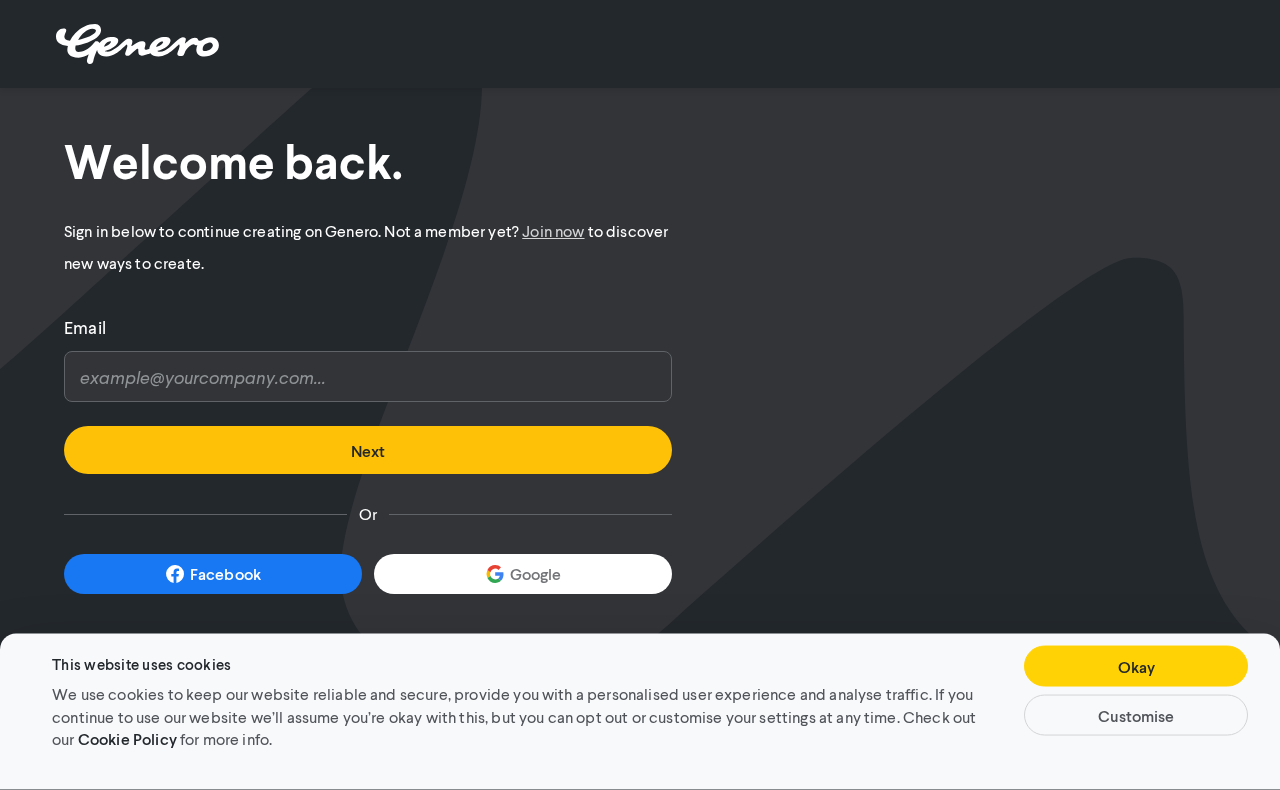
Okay (1136, 666)
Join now (553, 230)
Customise (1136, 715)
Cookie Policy (127, 737)
